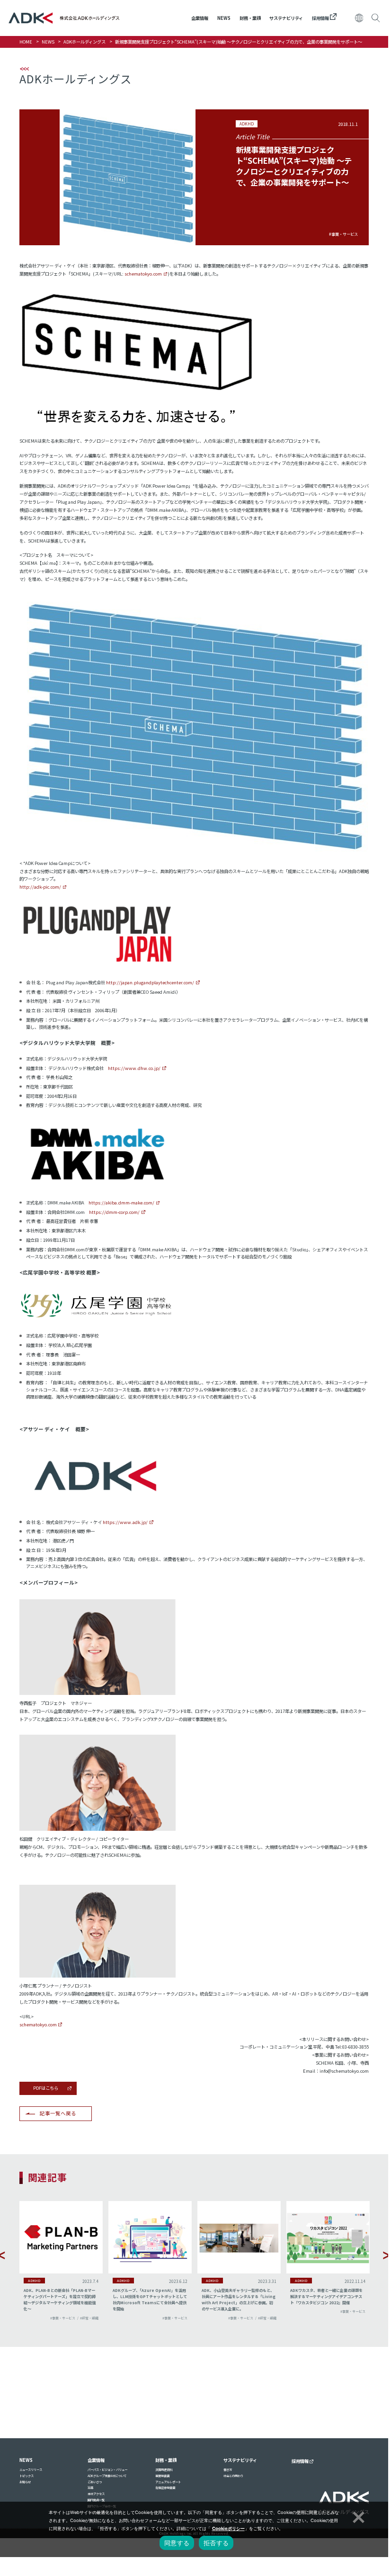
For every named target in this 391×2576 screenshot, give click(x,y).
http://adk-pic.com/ (40, 887)
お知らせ (25, 2482)
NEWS (224, 18)
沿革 (90, 2488)
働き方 (228, 2470)
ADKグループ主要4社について (107, 2476)
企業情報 (200, 18)
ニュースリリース (31, 2470)
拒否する (216, 2543)
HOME (26, 42)
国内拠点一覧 (96, 2500)
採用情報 (321, 18)
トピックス (27, 2476)
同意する (177, 2543)
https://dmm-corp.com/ (114, 1212)
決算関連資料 (164, 2470)
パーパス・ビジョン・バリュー (107, 2470)
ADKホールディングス (84, 42)
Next (387, 2255)
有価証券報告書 (165, 2488)
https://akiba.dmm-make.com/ (121, 1203)
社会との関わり (233, 2476)
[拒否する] (357, 2516)
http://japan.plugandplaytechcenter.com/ (150, 982)
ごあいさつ (95, 2482)
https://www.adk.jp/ (125, 1522)
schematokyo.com (143, 274)
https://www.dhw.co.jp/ (134, 1068)
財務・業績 (250, 18)
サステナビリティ (286, 18)
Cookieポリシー (228, 2528)
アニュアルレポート (168, 2482)
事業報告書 (162, 2476)
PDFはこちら (46, 2088)
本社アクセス (96, 2494)
